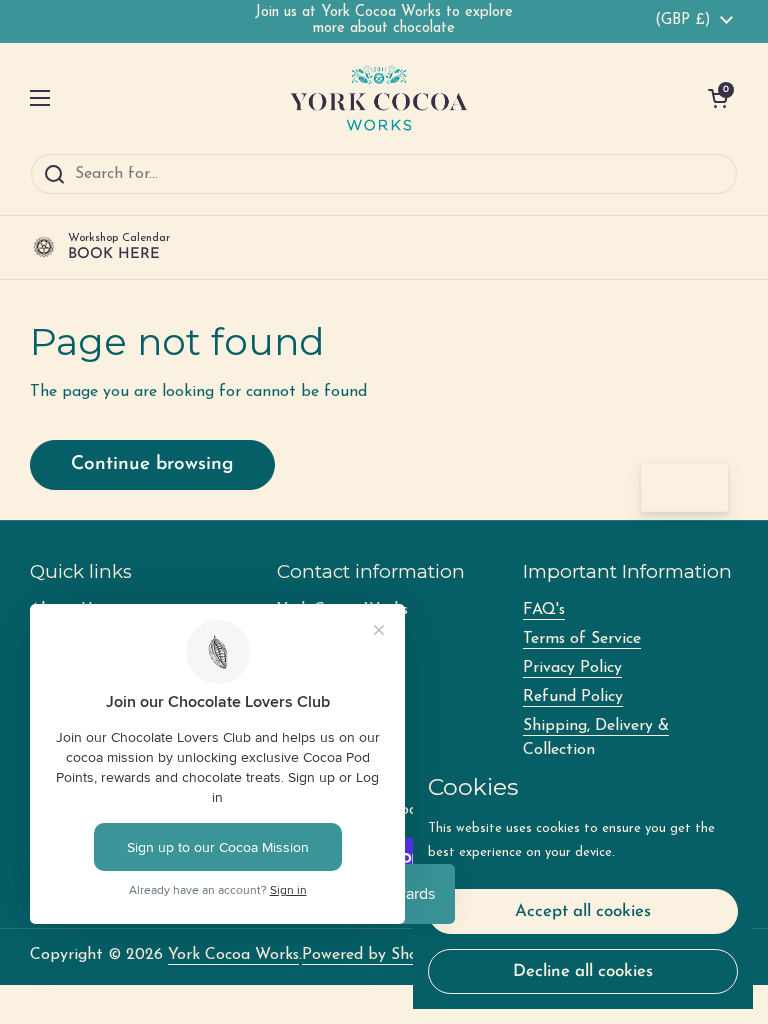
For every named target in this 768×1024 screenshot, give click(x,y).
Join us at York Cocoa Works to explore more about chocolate (384, 20)
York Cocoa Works (233, 955)
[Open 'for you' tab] (704, 488)
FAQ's (544, 610)
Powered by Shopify (374, 955)
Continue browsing (152, 464)
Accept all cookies (583, 911)
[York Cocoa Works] (379, 98)
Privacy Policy (572, 668)
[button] (718, 98)
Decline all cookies (583, 971)
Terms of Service (582, 639)
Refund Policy (573, 697)
